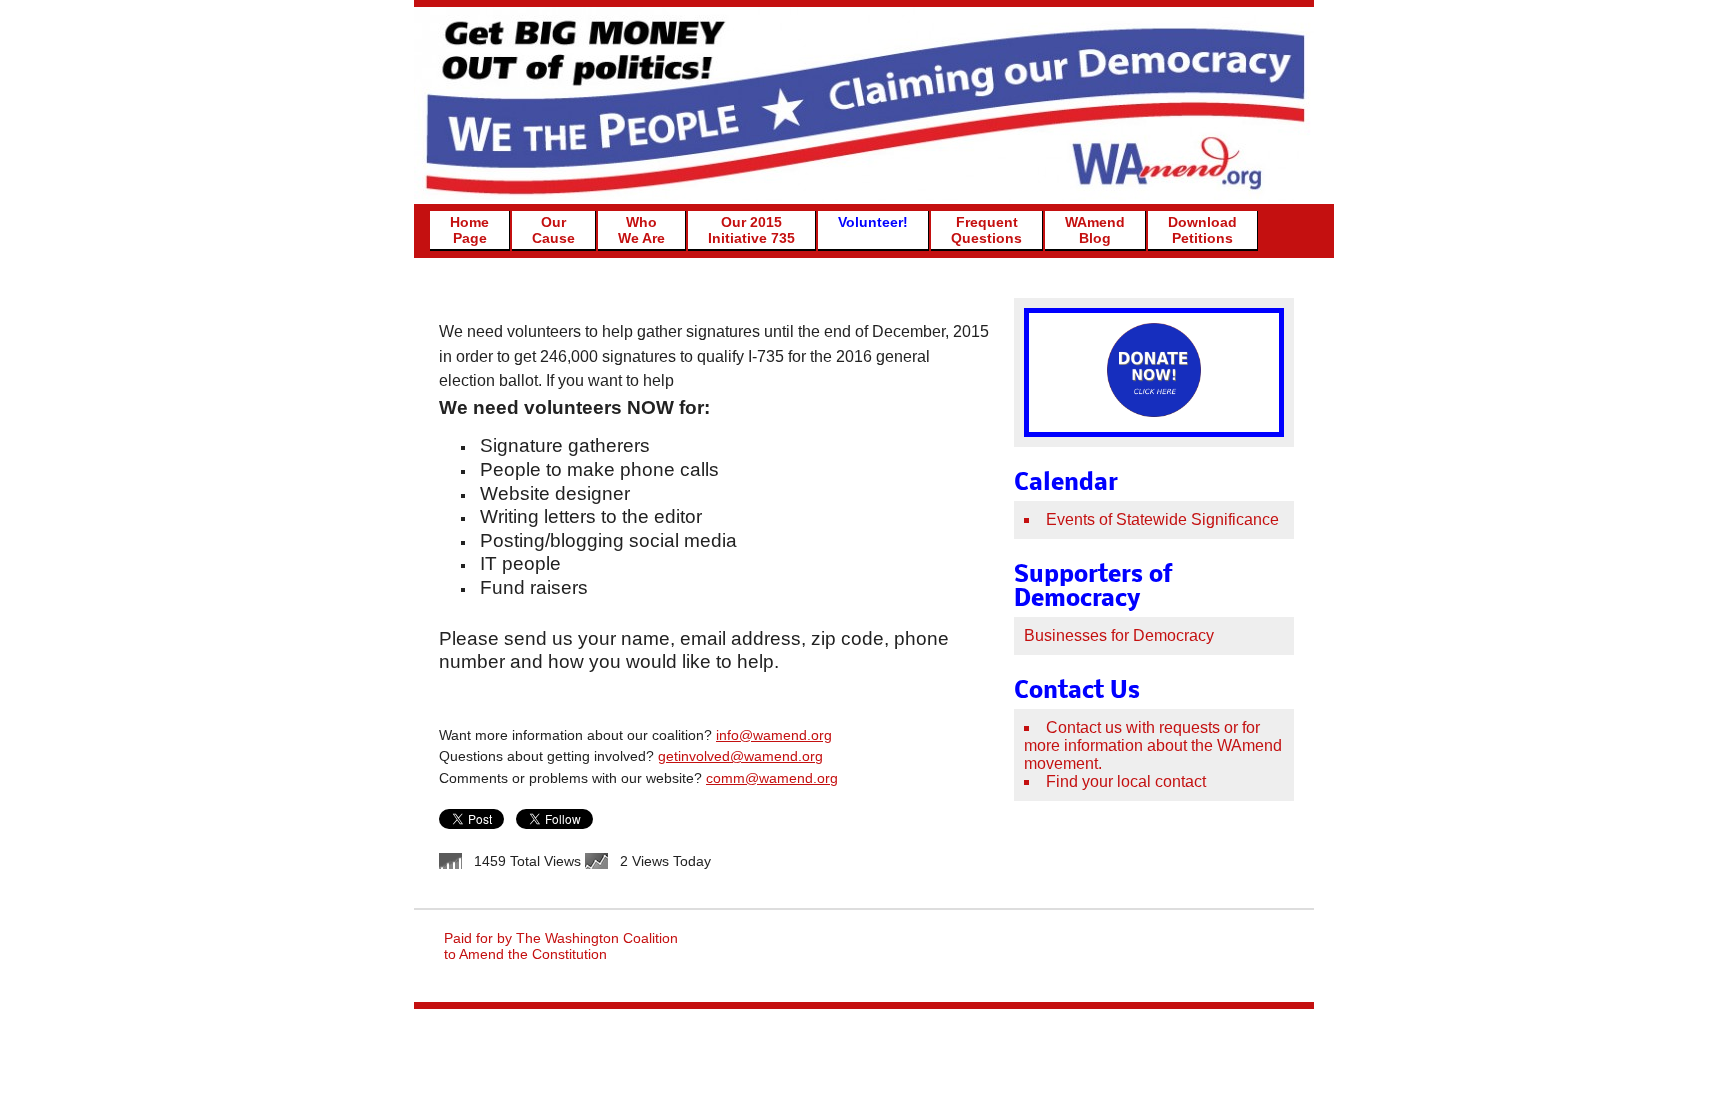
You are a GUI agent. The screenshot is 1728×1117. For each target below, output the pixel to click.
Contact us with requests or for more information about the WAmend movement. (1153, 745)
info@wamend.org (774, 735)
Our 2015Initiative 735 (751, 230)
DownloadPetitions (1202, 230)
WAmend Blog (1095, 230)
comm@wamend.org (772, 778)
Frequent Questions (986, 230)
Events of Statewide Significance (1162, 519)
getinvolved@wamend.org (740, 756)
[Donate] (1154, 410)
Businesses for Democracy (1119, 635)
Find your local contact (1126, 781)
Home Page (469, 230)
